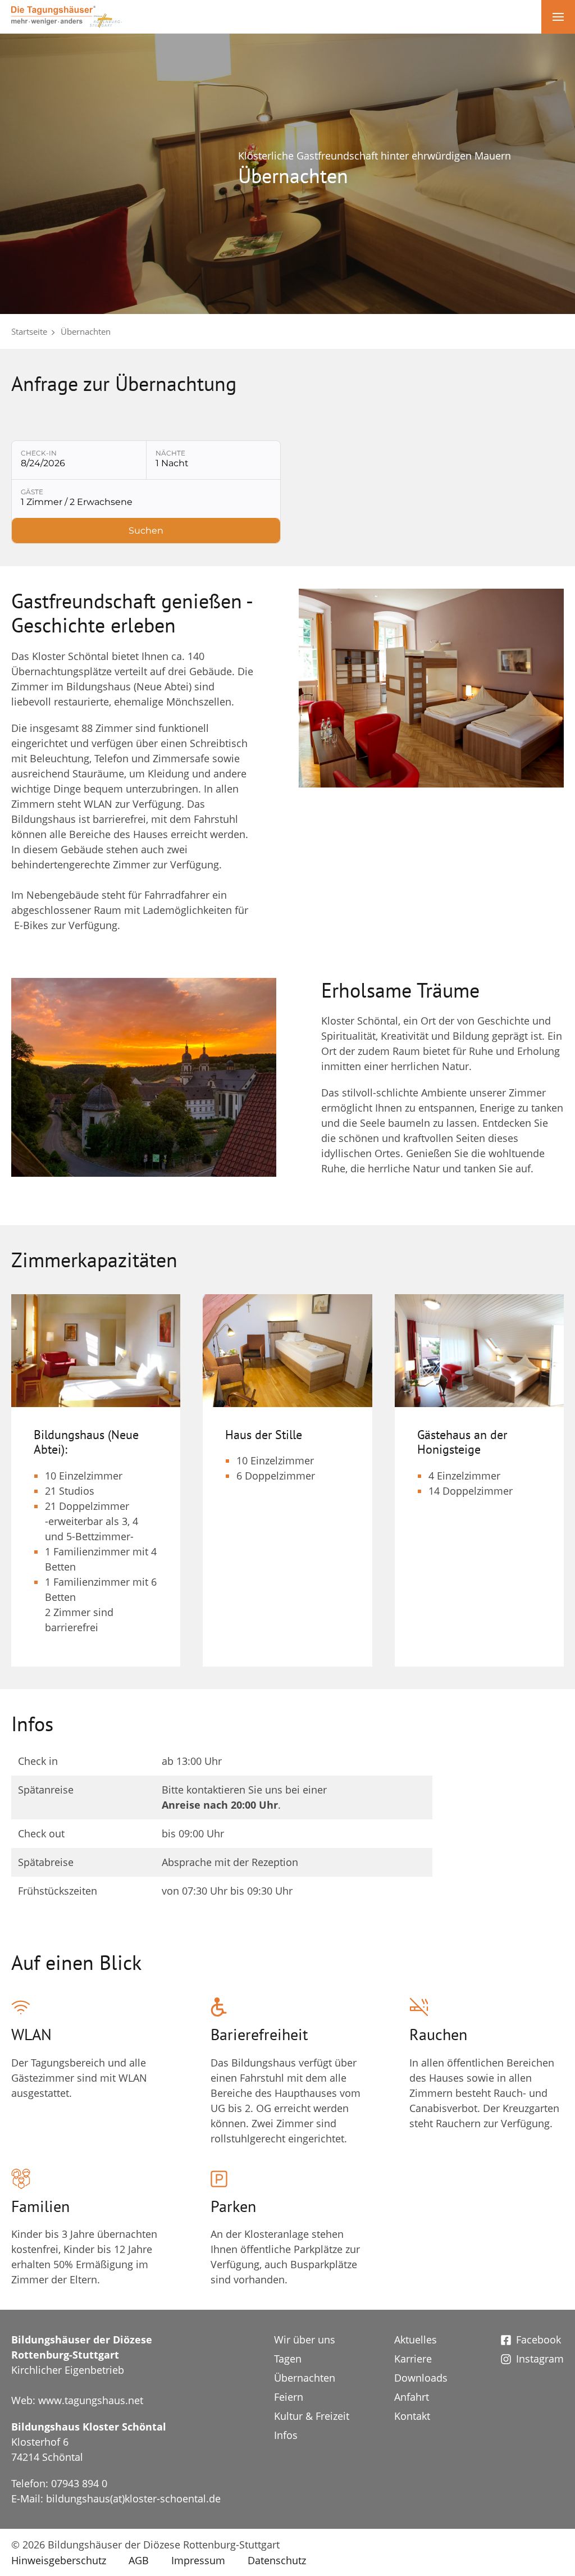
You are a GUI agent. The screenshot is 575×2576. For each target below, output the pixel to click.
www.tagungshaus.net (91, 2400)
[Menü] (558, 17)
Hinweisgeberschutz (59, 2560)
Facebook (539, 2340)
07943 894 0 (79, 2483)
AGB (139, 2560)
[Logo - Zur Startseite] (67, 16)
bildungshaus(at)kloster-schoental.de (133, 2498)
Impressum (198, 2560)
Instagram (540, 2359)
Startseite (29, 331)
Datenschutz (277, 2560)
